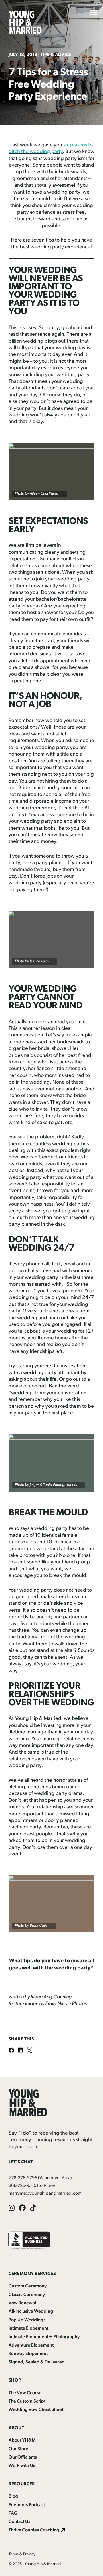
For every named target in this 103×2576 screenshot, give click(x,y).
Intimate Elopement (28, 2328)
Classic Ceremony (27, 2295)
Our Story (18, 2449)
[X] (31, 2051)
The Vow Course (25, 2393)
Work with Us (22, 2466)
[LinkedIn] (22, 2051)
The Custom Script (27, 2401)
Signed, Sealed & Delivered (37, 2362)
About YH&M (22, 2440)
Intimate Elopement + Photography (44, 2337)
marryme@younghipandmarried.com (45, 2193)
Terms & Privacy (22, 2554)
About (16, 2428)
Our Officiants (23, 2457)
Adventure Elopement (31, 2345)
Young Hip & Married (43, 2564)
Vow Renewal (22, 2303)
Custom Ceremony (28, 2286)
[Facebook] (13, 2051)
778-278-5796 (23, 2178)
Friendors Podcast (27, 2505)
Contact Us (19, 2522)
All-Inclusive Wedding (31, 2312)
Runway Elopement (28, 2354)
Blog (13, 2496)
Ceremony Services (32, 2274)
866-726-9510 (22, 2186)
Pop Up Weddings (27, 2320)
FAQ (13, 2513)
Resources (22, 2484)
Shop (15, 2380)
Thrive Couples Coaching (34, 2530)
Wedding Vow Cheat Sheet (36, 2410)
